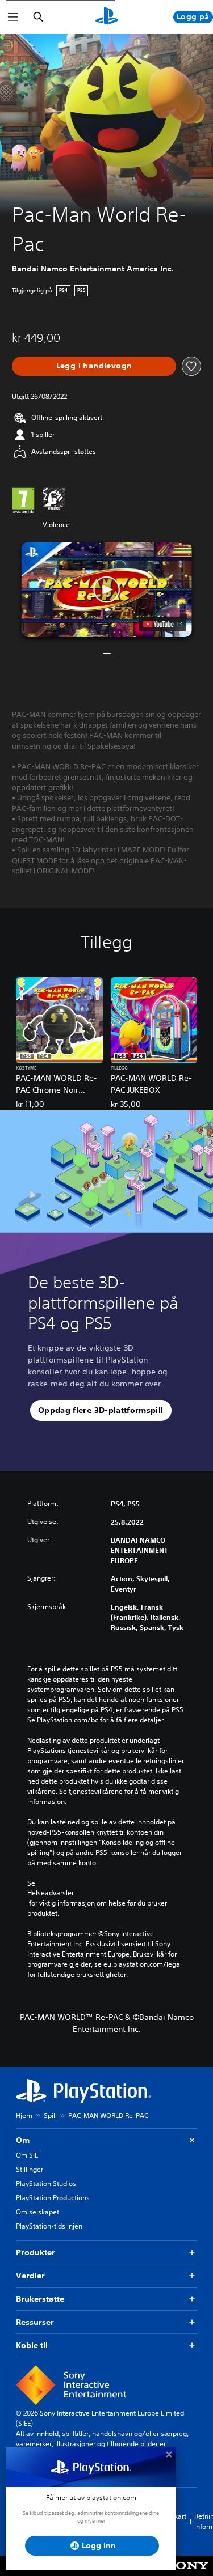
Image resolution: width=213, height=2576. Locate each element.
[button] (107, 590)
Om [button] (23, 2140)
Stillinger (30, 2169)
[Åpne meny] (13, 17)
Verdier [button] (30, 2276)
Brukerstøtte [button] (40, 2299)
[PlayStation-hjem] (107, 17)
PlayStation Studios (46, 2184)
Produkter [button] (35, 2252)
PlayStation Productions (53, 2198)
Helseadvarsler (51, 1893)
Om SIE (27, 2155)
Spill (50, 2115)
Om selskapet (37, 2212)
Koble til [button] (32, 2345)
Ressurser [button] (35, 2322)
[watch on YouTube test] (162, 624)
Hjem (24, 2115)
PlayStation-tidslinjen (49, 2226)
